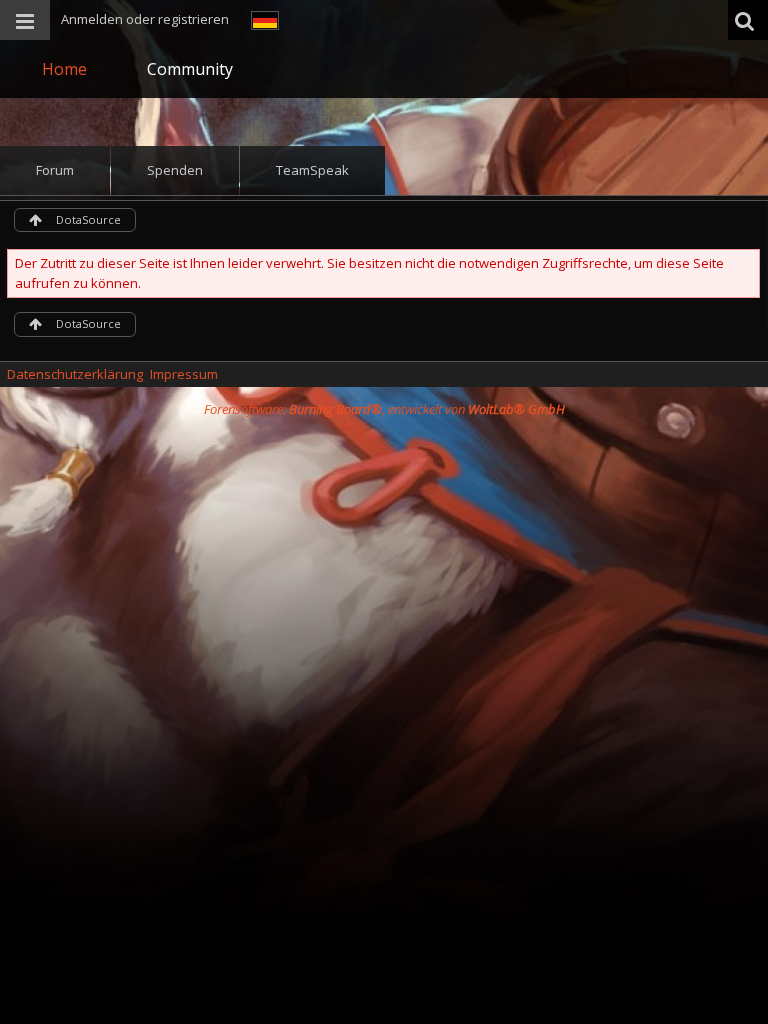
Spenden (175, 170)
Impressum (184, 374)
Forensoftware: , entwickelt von (384, 409)
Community (190, 69)
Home (64, 69)
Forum (55, 170)
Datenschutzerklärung (75, 374)
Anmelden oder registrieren (145, 19)
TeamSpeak (312, 170)
